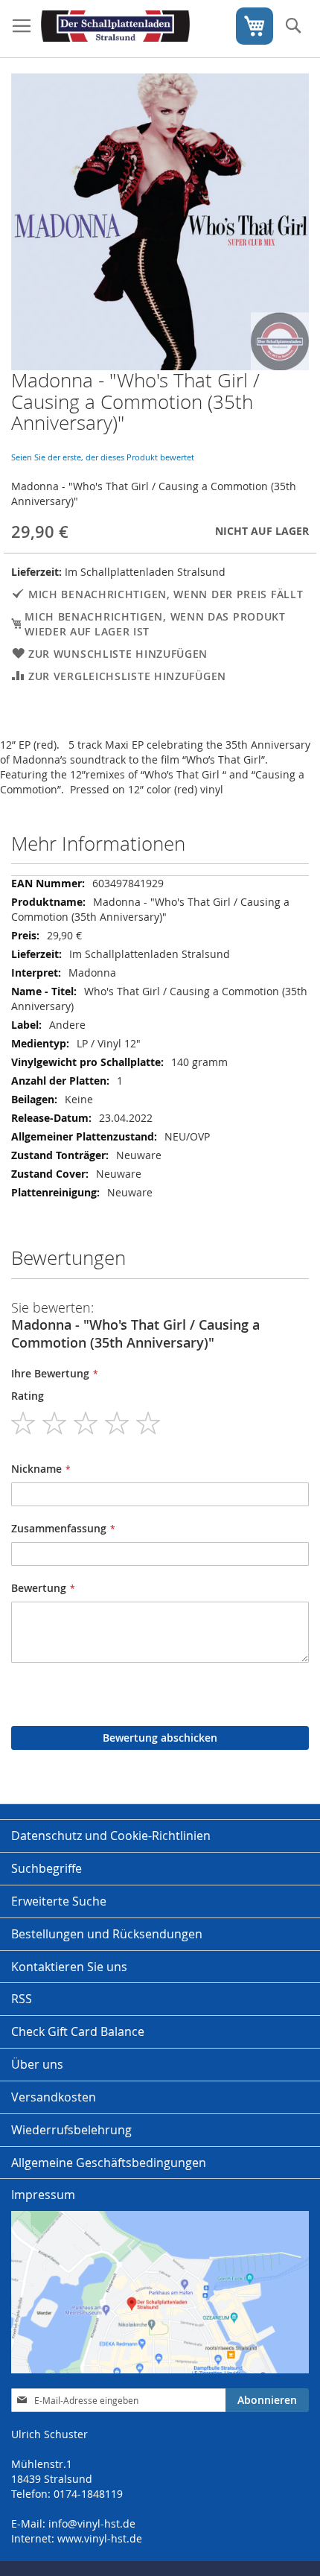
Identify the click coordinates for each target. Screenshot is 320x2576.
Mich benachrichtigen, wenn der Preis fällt (166, 594)
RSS (22, 1999)
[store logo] (115, 29)
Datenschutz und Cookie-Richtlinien (111, 1836)
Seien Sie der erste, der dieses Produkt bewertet (103, 457)
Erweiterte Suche (59, 1901)
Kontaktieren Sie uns (69, 1967)
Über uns (37, 2064)
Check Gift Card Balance (78, 2031)
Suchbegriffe (47, 1868)
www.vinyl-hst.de (100, 2538)
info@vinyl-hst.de (92, 2523)
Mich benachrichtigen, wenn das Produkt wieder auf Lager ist (155, 624)
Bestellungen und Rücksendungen (107, 1934)
